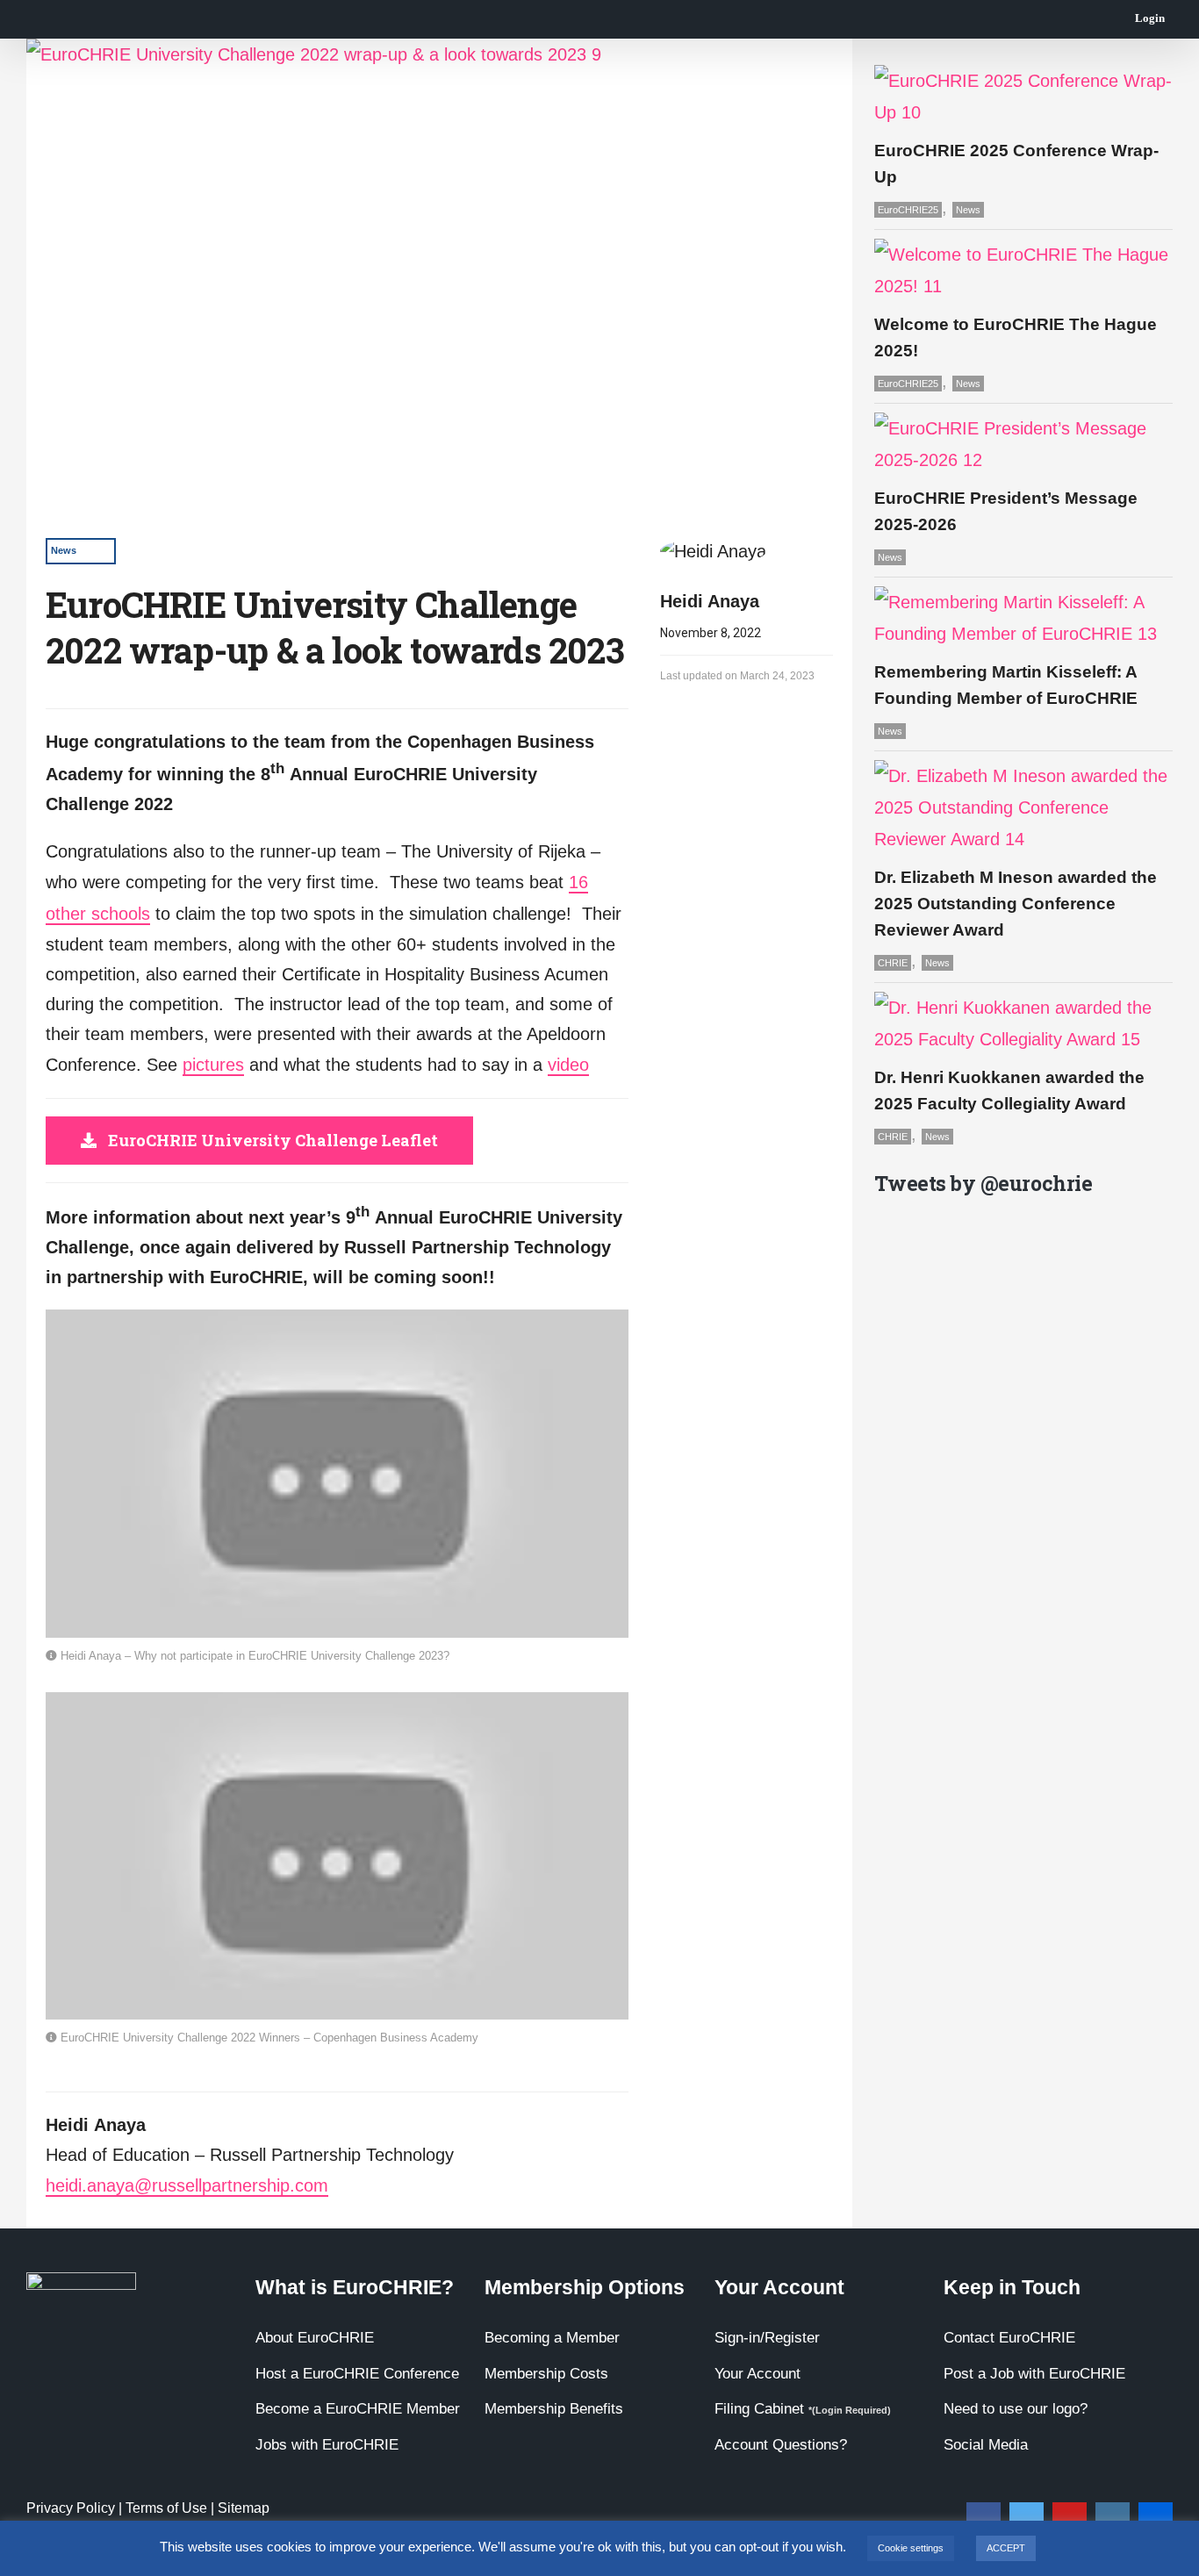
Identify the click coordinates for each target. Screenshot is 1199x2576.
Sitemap (244, 2508)
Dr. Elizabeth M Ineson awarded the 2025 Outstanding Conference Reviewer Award (1016, 904)
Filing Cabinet (803, 2409)
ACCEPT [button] (1006, 2548)
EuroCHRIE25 (908, 210)
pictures (213, 1065)
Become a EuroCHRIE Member (358, 2409)
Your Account (757, 2374)
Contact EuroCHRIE (1009, 2338)
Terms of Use (166, 2508)
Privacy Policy (71, 2508)
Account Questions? (781, 2445)
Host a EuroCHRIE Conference (357, 2374)
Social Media (986, 2445)
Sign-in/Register (767, 2338)
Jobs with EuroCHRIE (327, 2445)
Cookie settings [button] (911, 2548)
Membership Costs (546, 2374)
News (64, 550)
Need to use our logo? (1016, 2409)
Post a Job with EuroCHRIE (1034, 2374)
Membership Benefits (554, 2409)
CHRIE (893, 963)
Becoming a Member (552, 2338)
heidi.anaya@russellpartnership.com (187, 2185)
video (568, 1065)
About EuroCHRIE (315, 2338)
